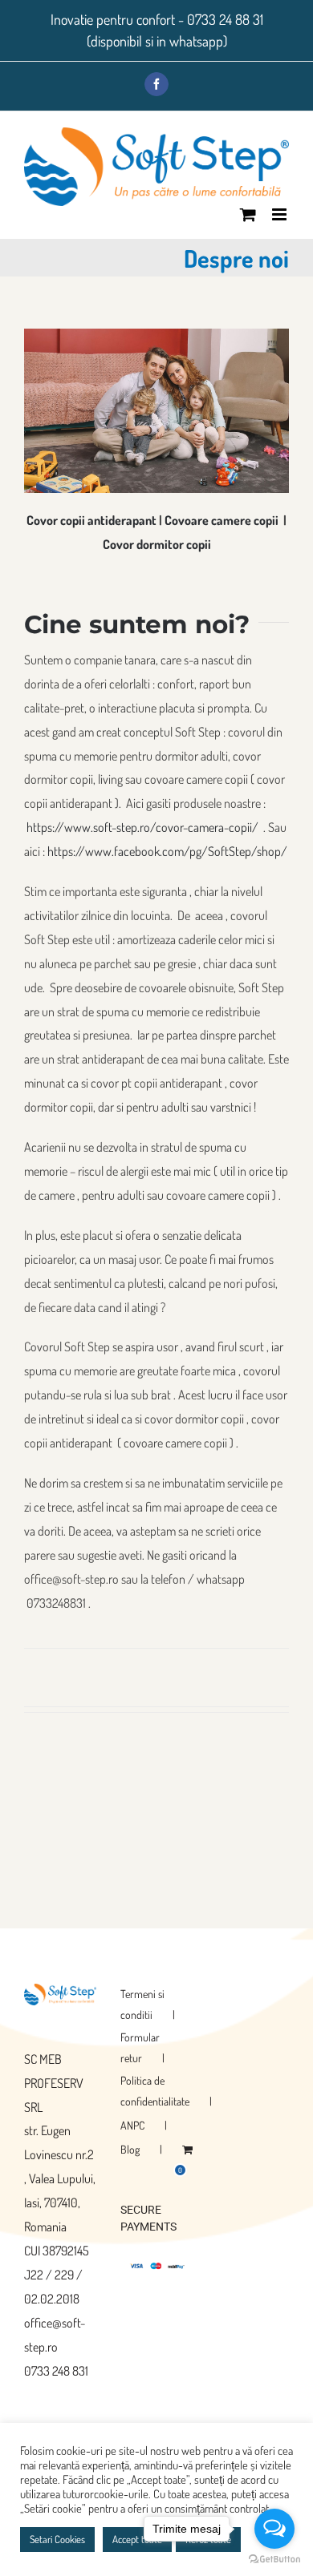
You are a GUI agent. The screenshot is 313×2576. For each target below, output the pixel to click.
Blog (130, 2149)
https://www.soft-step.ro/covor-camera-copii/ (144, 827)
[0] (187, 2150)
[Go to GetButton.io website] (274, 2560)
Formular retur (140, 2047)
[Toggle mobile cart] (248, 214)
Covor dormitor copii (157, 544)
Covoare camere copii (222, 520)
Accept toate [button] (137, 2539)
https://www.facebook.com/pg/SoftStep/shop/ (167, 851)
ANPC (132, 2125)
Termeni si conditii (142, 2004)
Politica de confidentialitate (155, 2091)
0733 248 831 (56, 2371)
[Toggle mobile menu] (280, 214)
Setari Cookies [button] (57, 2539)
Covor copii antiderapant (91, 520)
